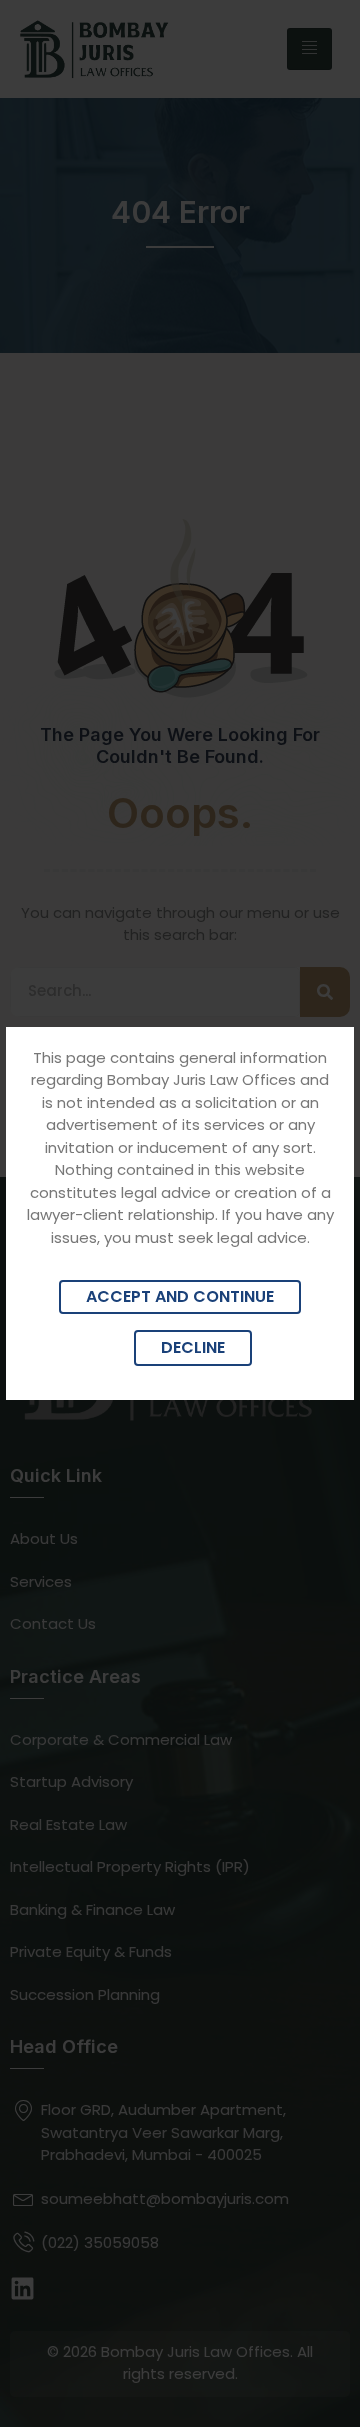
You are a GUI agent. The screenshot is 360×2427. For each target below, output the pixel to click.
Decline (193, 1347)
